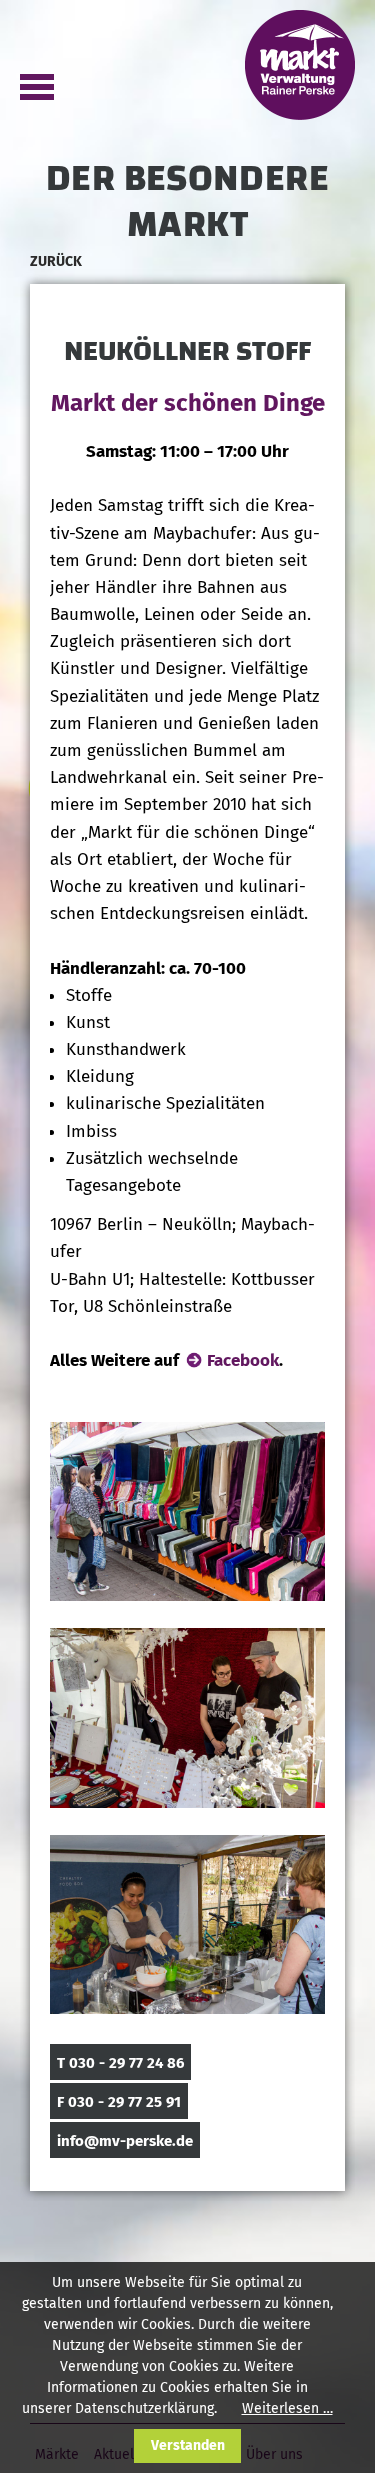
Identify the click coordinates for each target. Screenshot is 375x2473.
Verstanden (188, 2445)
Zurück (56, 261)
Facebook (243, 1360)
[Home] (300, 63)
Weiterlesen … (287, 2408)
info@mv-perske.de (125, 2141)
